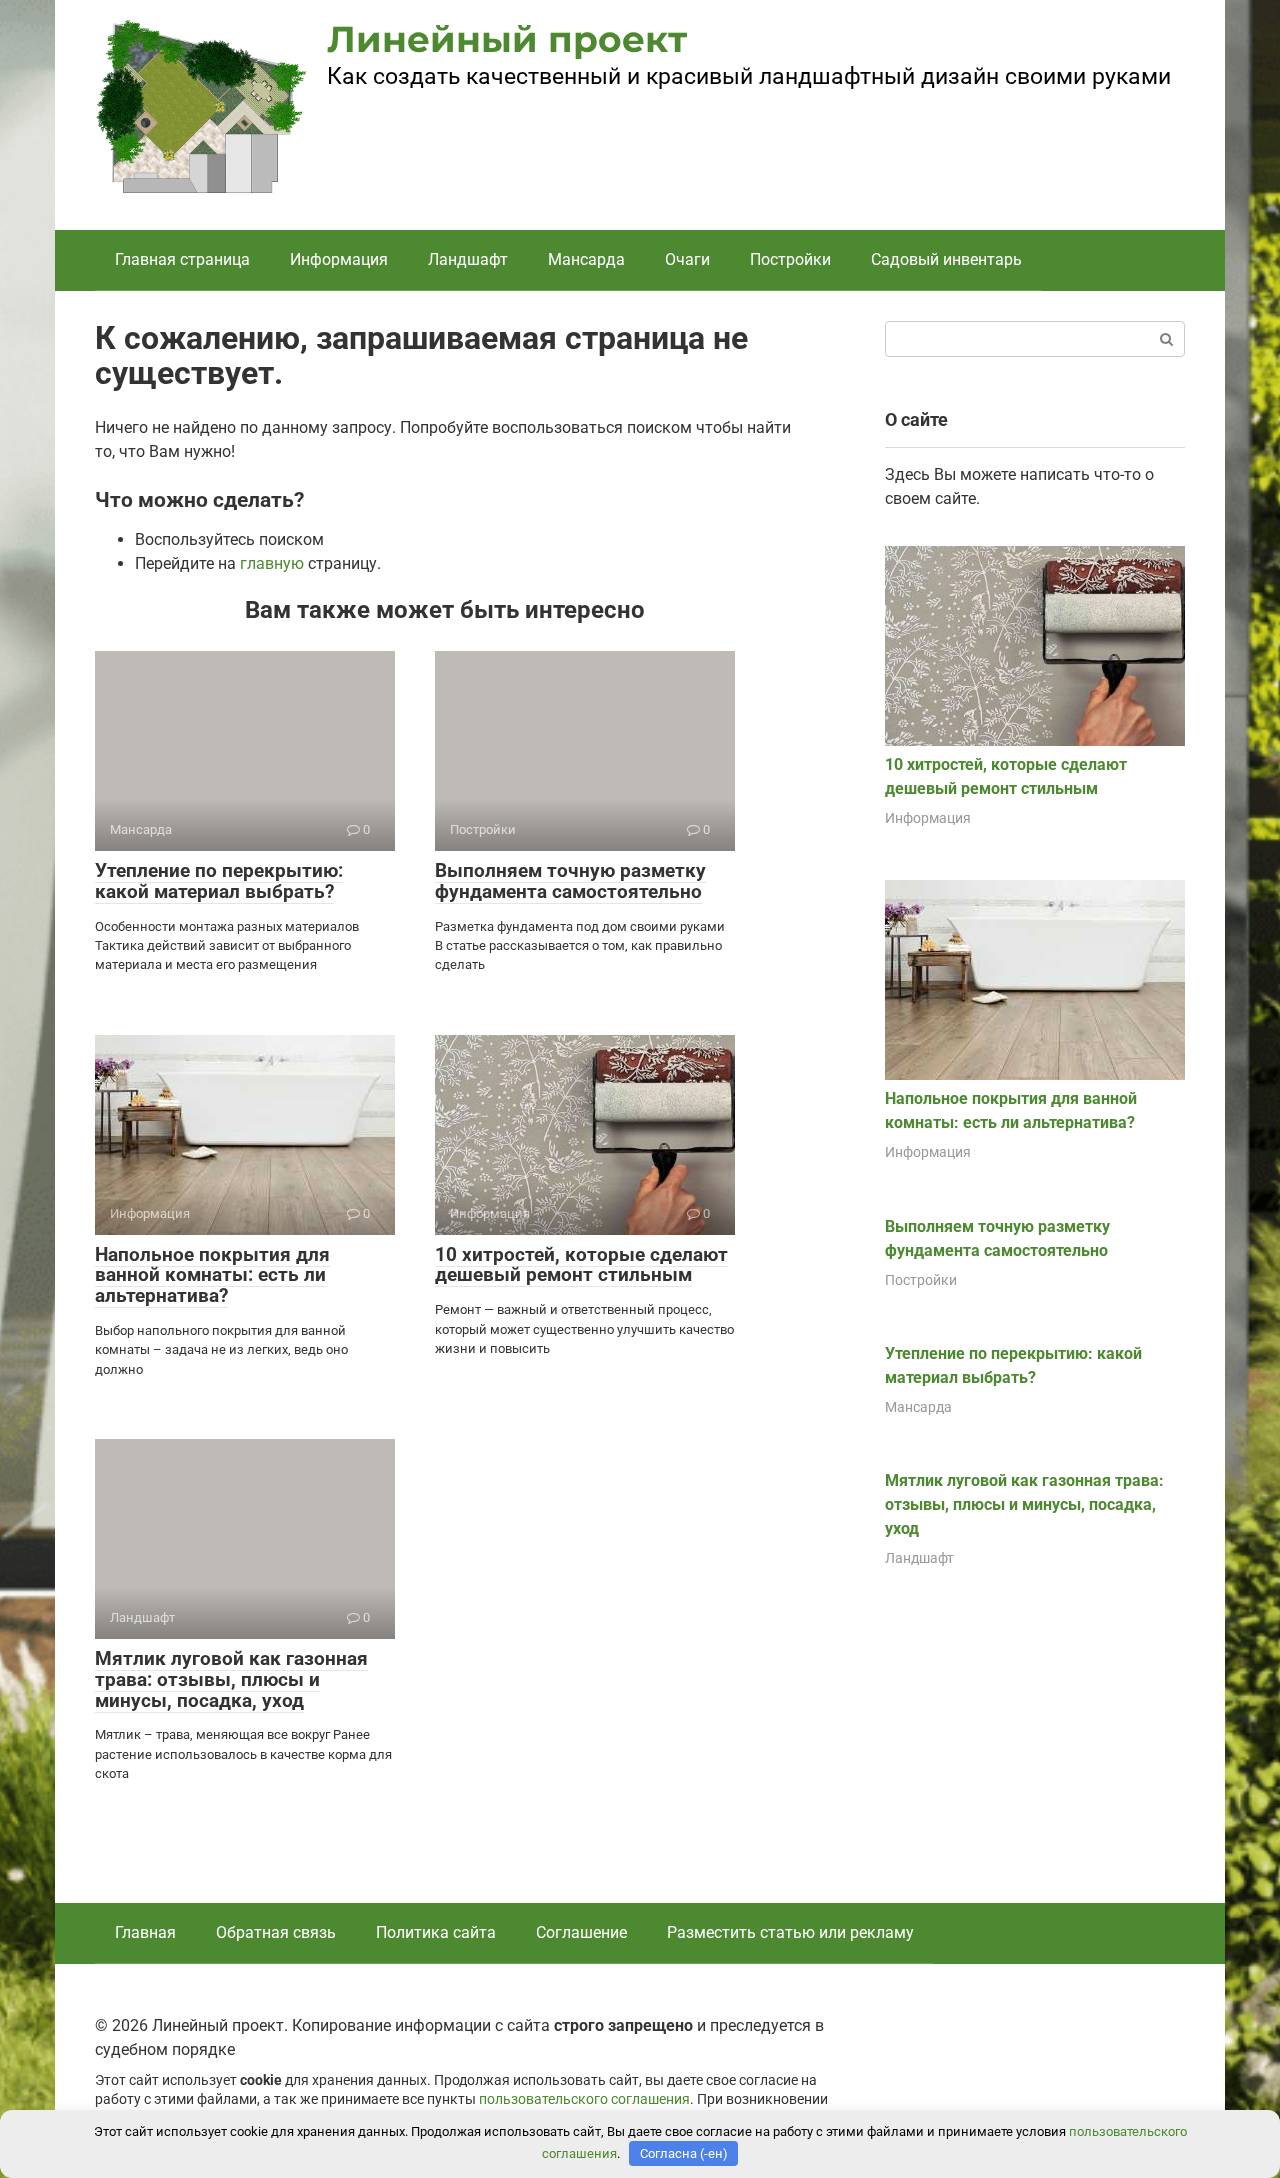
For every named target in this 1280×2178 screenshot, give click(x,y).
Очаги (687, 259)
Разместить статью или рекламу (790, 1932)
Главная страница (182, 259)
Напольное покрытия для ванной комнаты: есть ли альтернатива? (212, 1275)
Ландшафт (468, 259)
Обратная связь (276, 1932)
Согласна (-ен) (684, 2153)
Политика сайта (436, 1932)
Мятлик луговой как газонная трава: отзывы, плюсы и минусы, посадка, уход (231, 1679)
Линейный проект (507, 39)
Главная (145, 1932)
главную (272, 563)
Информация (339, 259)
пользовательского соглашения (584, 2099)
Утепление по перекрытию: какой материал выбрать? (219, 881)
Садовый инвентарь (946, 259)
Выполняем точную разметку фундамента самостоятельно (570, 881)
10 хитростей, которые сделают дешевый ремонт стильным (581, 1265)
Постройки (790, 259)
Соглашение (581, 1932)
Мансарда (586, 259)
